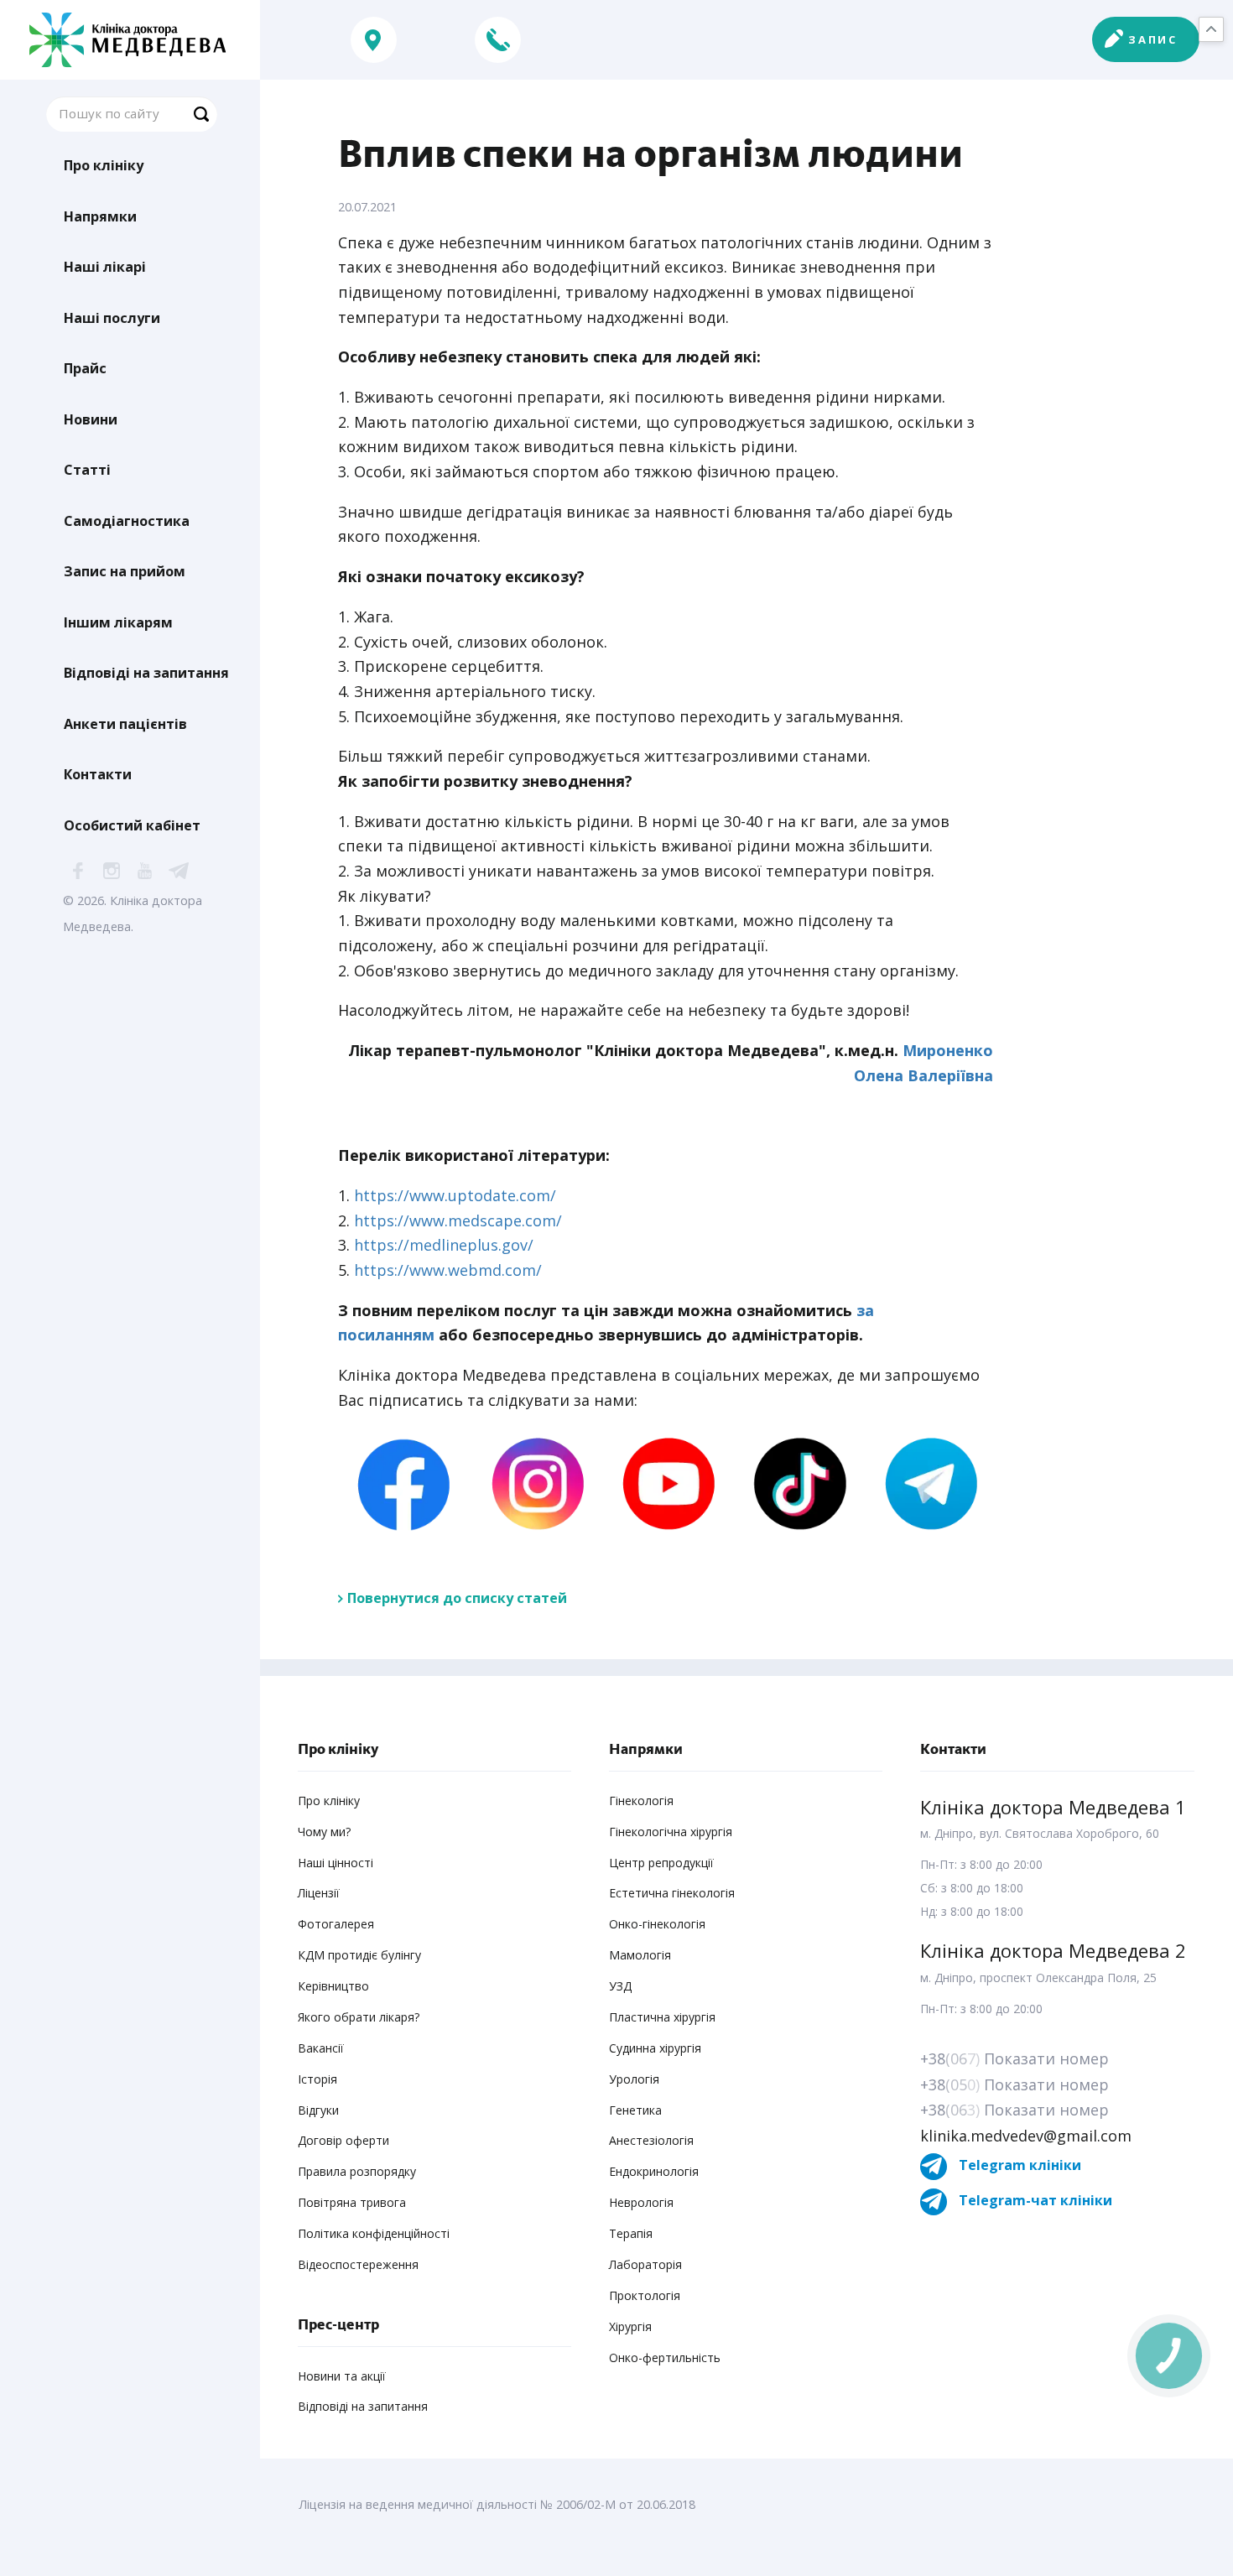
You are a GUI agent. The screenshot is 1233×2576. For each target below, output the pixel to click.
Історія (317, 2079)
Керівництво (333, 1986)
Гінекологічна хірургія (671, 1832)
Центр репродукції (661, 1863)
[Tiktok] (796, 1483)
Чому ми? (324, 1832)
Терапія (631, 2233)
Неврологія (641, 2202)
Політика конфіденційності (374, 2233)
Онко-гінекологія (657, 1924)
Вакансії (321, 2048)
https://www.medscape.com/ (458, 1220)
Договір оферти (343, 2140)
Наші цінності (336, 1863)
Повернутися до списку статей (457, 1598)
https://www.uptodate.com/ (455, 1195)
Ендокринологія (654, 2171)
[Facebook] (403, 1483)
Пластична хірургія (662, 2017)
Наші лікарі (105, 267)
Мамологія (640, 1955)
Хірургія (630, 2326)
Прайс (85, 368)
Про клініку (104, 165)
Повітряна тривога (352, 2202)
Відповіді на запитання (146, 673)
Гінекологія (641, 1801)
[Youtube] (665, 1483)
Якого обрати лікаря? (359, 2017)
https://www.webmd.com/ (448, 1270)
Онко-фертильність (665, 2357)
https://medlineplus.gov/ (444, 1245)
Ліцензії (319, 1893)
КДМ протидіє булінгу (359, 1955)
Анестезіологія (651, 2140)
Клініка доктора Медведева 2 (1053, 1950)
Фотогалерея (336, 1924)
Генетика (635, 2110)
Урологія (634, 2079)
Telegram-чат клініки (1034, 2200)
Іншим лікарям (118, 622)
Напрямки (100, 216)
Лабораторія (645, 2264)
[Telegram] (928, 1483)
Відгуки (318, 2110)
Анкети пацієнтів (125, 724)
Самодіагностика (127, 521)
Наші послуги (112, 318)
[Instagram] (534, 1483)
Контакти (98, 774)
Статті (87, 470)
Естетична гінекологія (672, 1893)
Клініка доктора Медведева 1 (1053, 1807)
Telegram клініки (1018, 2165)
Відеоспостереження (358, 2264)
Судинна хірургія (655, 2048)
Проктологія (645, 2295)
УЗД (620, 1986)
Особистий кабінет (132, 825)
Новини (91, 419)
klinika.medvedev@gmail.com (1026, 2136)
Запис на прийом (125, 571)
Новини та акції (342, 2376)
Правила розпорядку (357, 2171)
